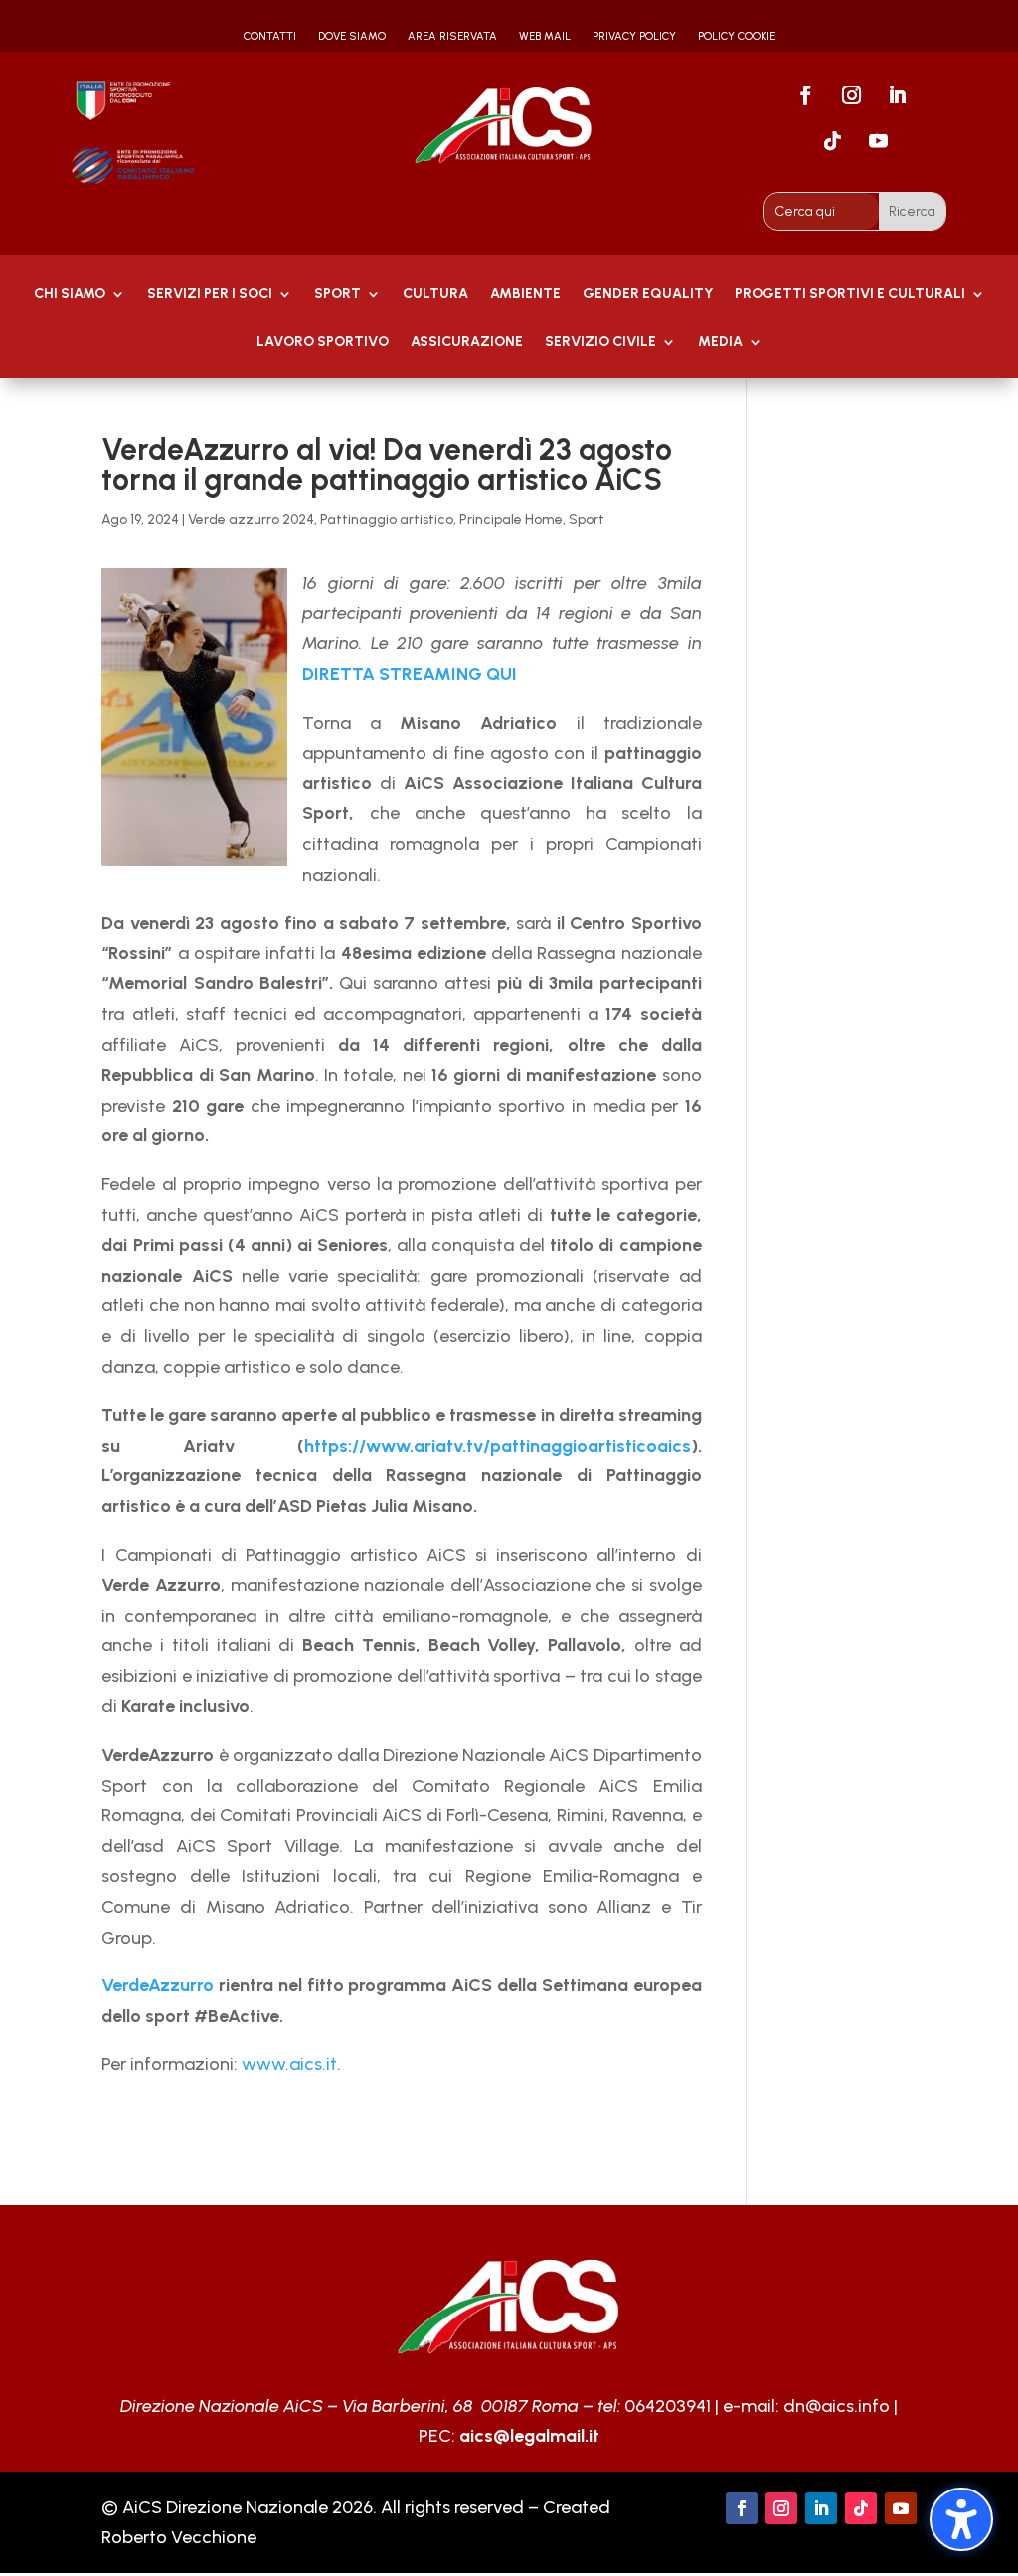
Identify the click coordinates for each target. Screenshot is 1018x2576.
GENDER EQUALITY (648, 295)
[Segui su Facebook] (805, 95)
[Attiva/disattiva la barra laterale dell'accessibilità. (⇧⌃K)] (961, 2519)
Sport (338, 295)
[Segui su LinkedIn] (897, 95)
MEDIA (720, 343)
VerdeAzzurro (158, 1985)
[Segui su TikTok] (832, 141)
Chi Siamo (70, 295)
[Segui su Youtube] (878, 141)
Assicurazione (467, 343)
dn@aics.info (837, 2406)
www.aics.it (289, 2064)
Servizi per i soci (210, 295)
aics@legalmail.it (529, 2436)
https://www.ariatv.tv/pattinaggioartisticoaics (498, 1446)
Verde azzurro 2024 (251, 519)
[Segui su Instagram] (851, 95)
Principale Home (511, 519)
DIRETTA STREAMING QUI (410, 674)
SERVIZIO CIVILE (600, 343)
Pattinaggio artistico (387, 519)
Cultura (435, 295)
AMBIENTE (525, 295)
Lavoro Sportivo (323, 343)
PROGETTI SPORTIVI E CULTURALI (850, 295)
